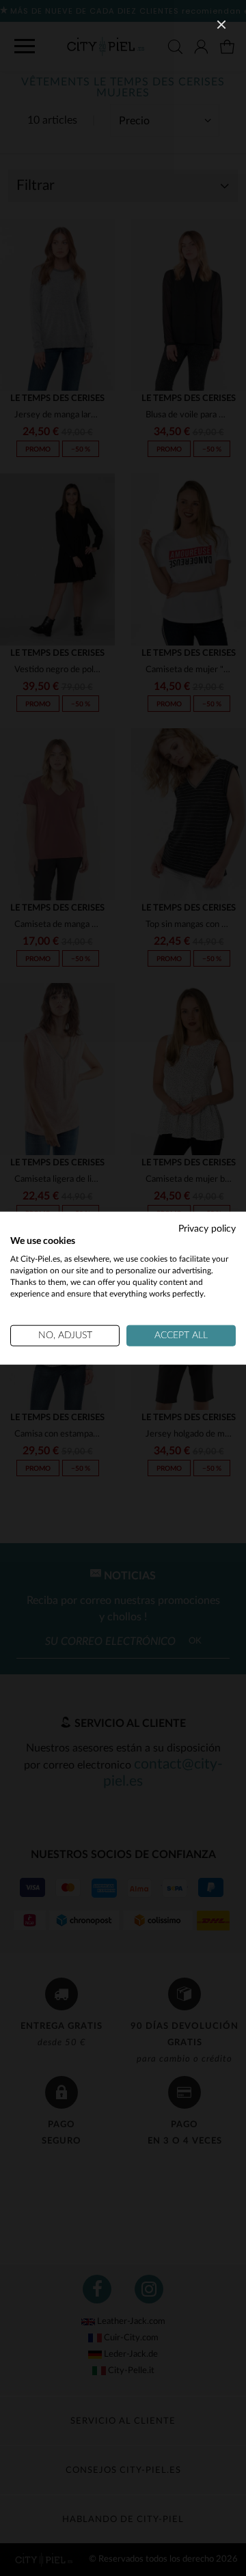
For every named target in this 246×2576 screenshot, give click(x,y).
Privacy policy (207, 1228)
